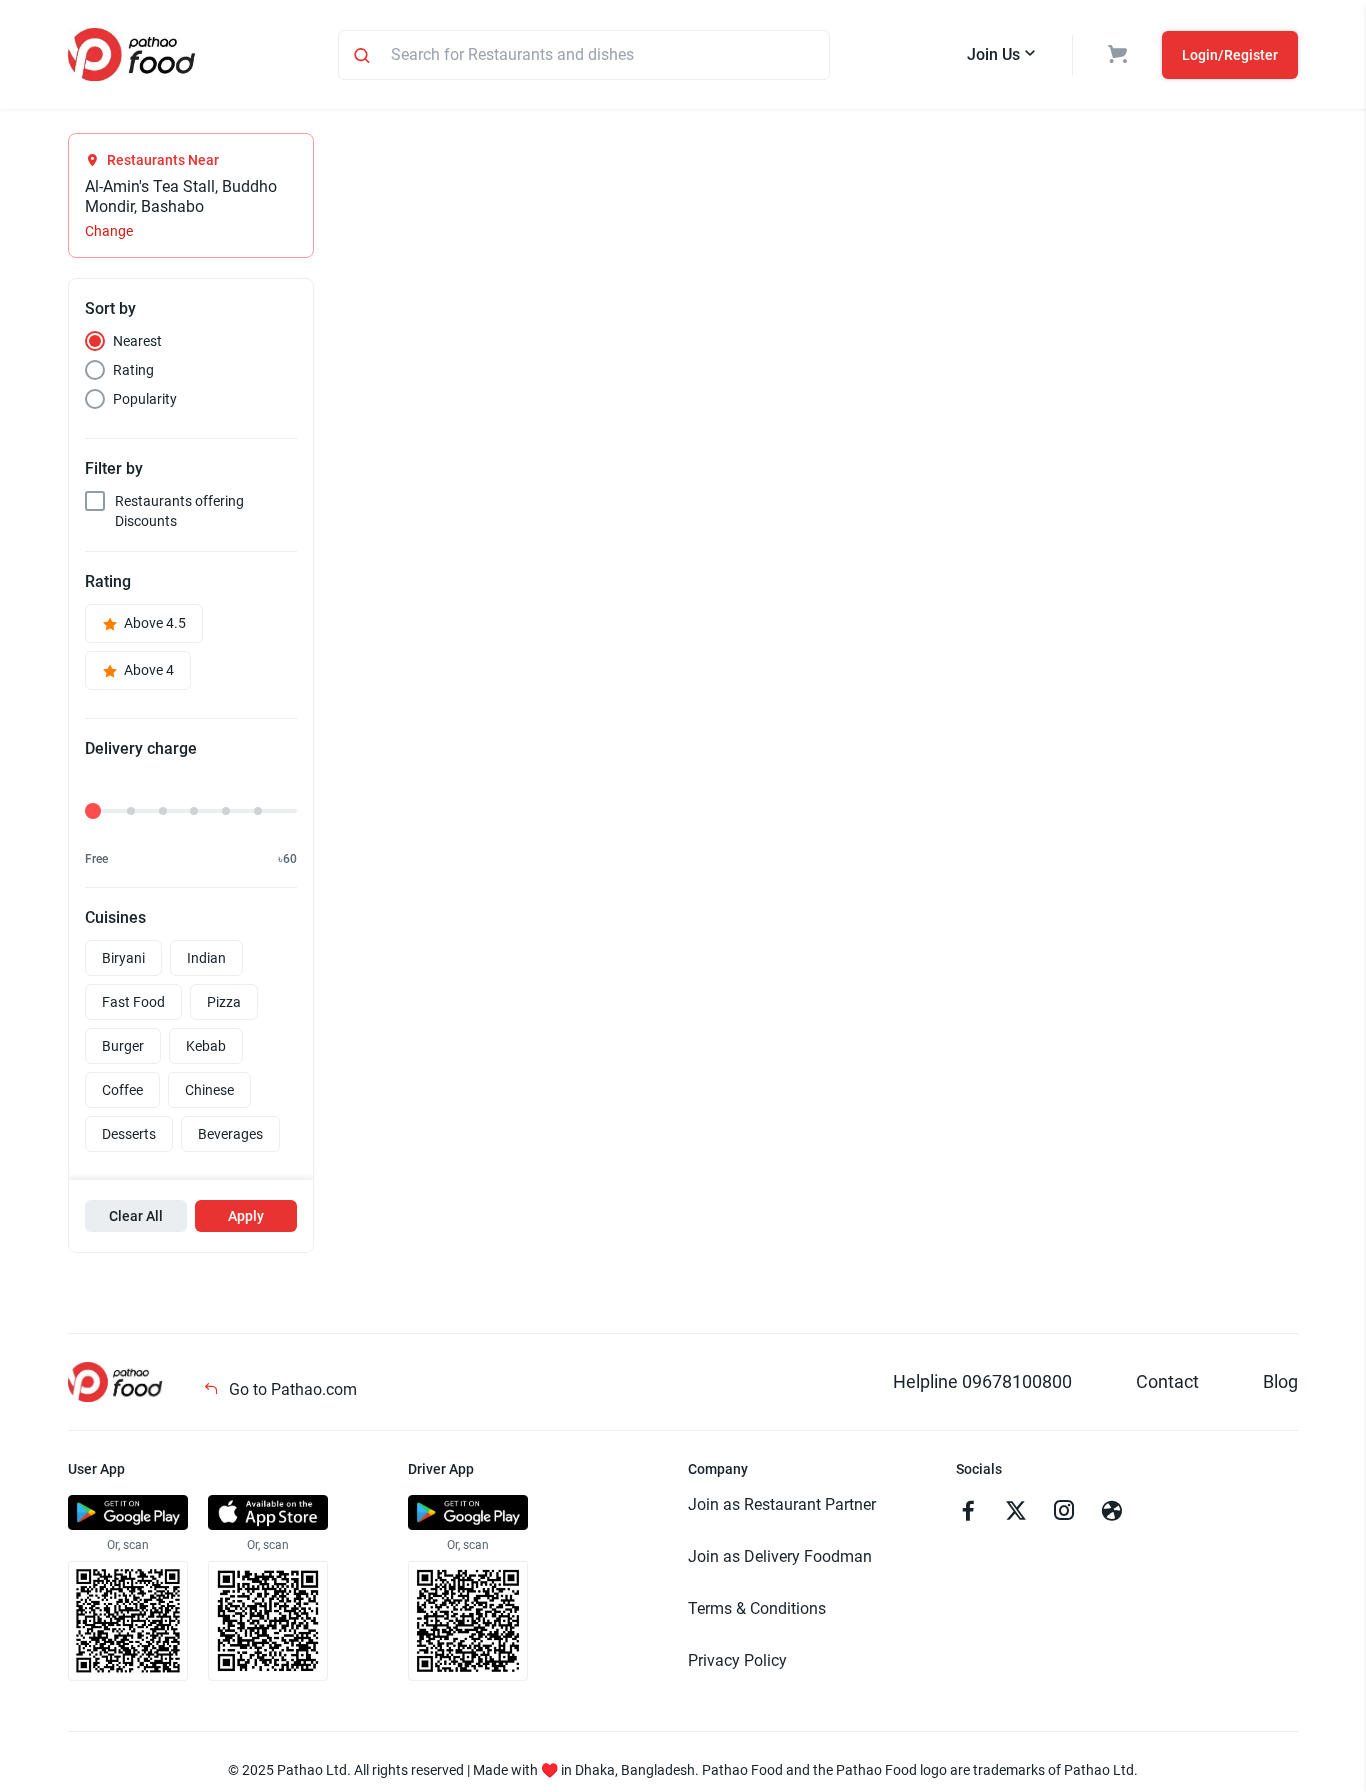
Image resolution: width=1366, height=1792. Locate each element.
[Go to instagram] (1064, 1513)
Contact (1167, 1381)
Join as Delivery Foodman (780, 1556)
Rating (133, 370)
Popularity (145, 399)
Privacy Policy (737, 1660)
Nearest (137, 341)
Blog (1280, 1381)
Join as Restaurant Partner (782, 1504)
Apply (246, 1216)
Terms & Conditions (757, 1608)
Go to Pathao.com (291, 1389)
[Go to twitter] (1016, 1513)
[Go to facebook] (968, 1513)
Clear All (136, 1216)
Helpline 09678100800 (982, 1381)
